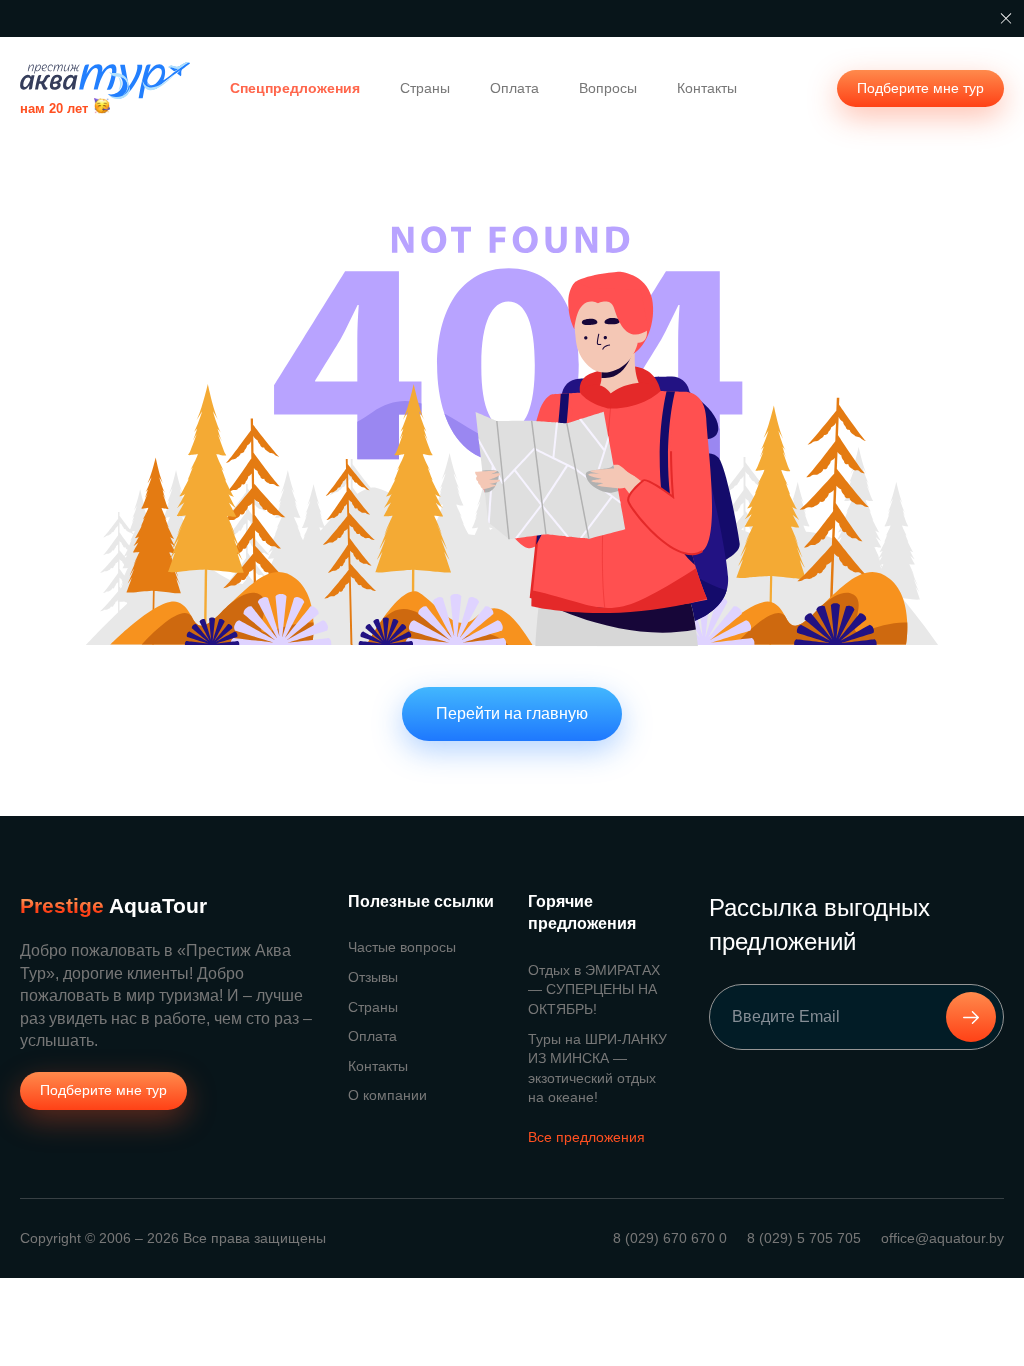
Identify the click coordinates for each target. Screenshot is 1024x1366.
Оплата (514, 88)
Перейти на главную (512, 713)
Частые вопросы (402, 947)
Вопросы (608, 88)
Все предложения (586, 1137)
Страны (425, 88)
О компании (387, 1095)
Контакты (707, 88)
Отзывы (373, 977)
